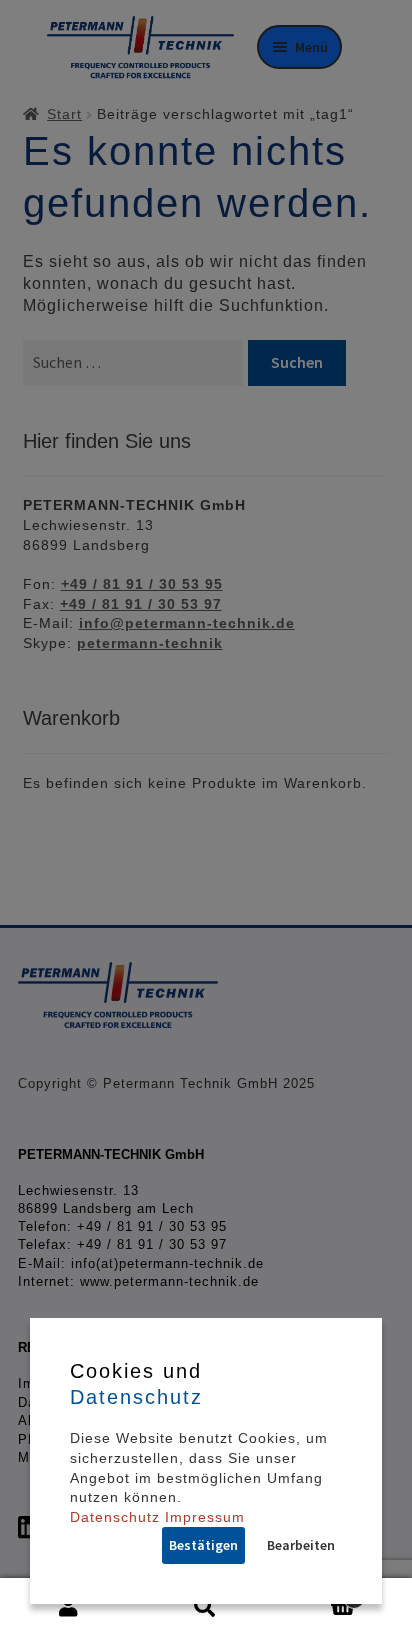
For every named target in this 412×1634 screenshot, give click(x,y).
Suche (205, 1606)
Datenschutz (115, 1517)
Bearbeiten (301, 1545)
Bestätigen (203, 1545)
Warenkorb (316, 1592)
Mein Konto (68, 1606)
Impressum (205, 1517)
